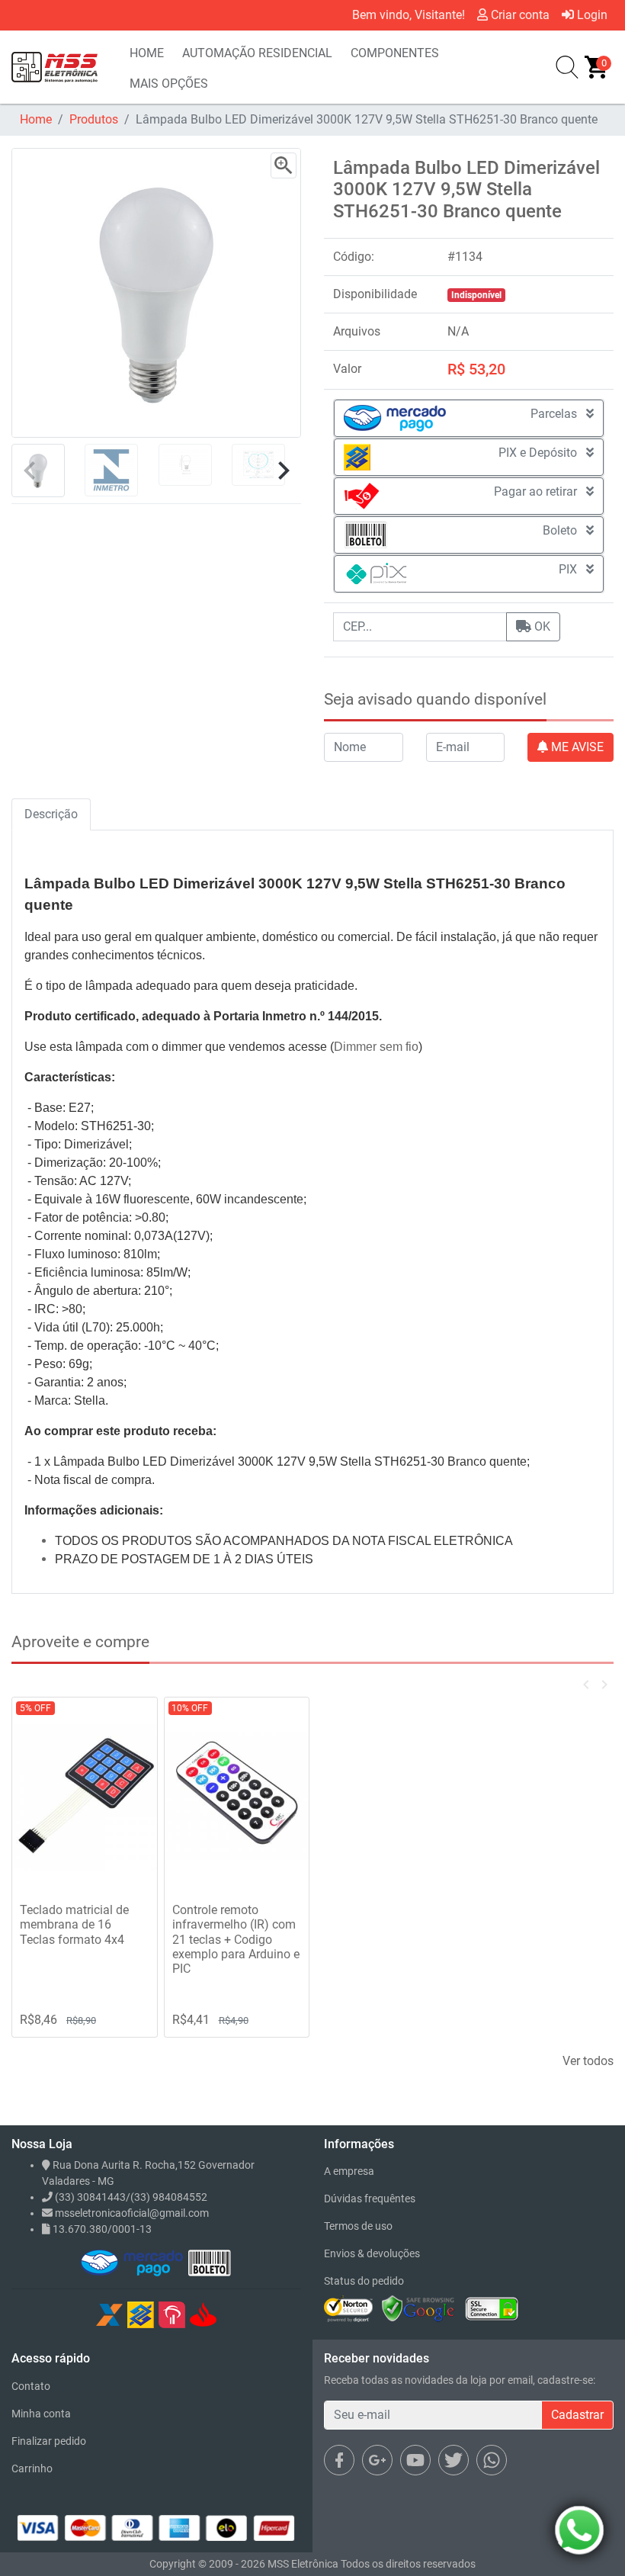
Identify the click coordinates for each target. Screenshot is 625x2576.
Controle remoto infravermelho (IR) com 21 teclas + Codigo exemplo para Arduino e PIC (236, 1939)
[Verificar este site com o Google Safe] (418, 2308)
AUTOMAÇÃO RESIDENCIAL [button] (257, 53)
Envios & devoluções (372, 2253)
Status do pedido (364, 2281)
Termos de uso (358, 2226)
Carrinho (32, 2468)
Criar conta (519, 15)
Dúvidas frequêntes (370, 2199)
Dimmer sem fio (376, 1047)
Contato (31, 2386)
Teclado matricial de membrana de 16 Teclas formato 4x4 (74, 1924)
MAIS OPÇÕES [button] (169, 84)
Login (591, 15)
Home (36, 119)
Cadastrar (577, 2415)
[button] (283, 471)
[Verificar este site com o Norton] (348, 2308)
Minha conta (41, 2414)
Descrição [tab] (51, 814)
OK (541, 626)
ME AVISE (576, 747)
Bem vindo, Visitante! (409, 15)
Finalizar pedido (49, 2441)
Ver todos (588, 2061)
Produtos (94, 119)
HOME (147, 53)
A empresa (349, 2171)
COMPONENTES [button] (395, 53)
